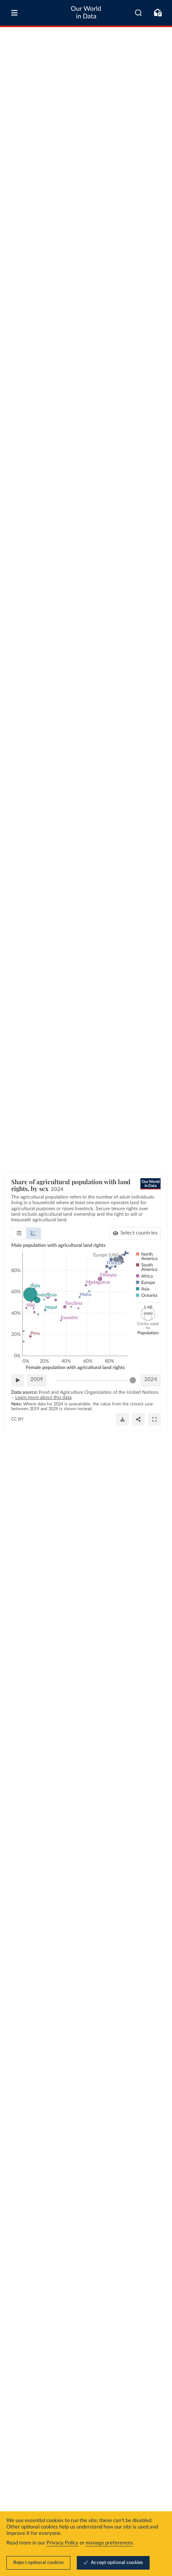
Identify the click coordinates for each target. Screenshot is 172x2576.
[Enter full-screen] (154, 1419)
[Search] (139, 13)
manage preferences (109, 2543)
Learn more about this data (43, 1397)
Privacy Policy (62, 2543)
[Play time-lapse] (18, 1380)
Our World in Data (86, 13)
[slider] (133, 1380)
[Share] (138, 1419)
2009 (37, 1380)
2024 (151, 1380)
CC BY (17, 1419)
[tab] (19, 1233)
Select (139, 1233)
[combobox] (139, 13)
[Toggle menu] (14, 13)
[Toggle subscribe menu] (158, 13)
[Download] (122, 1419)
